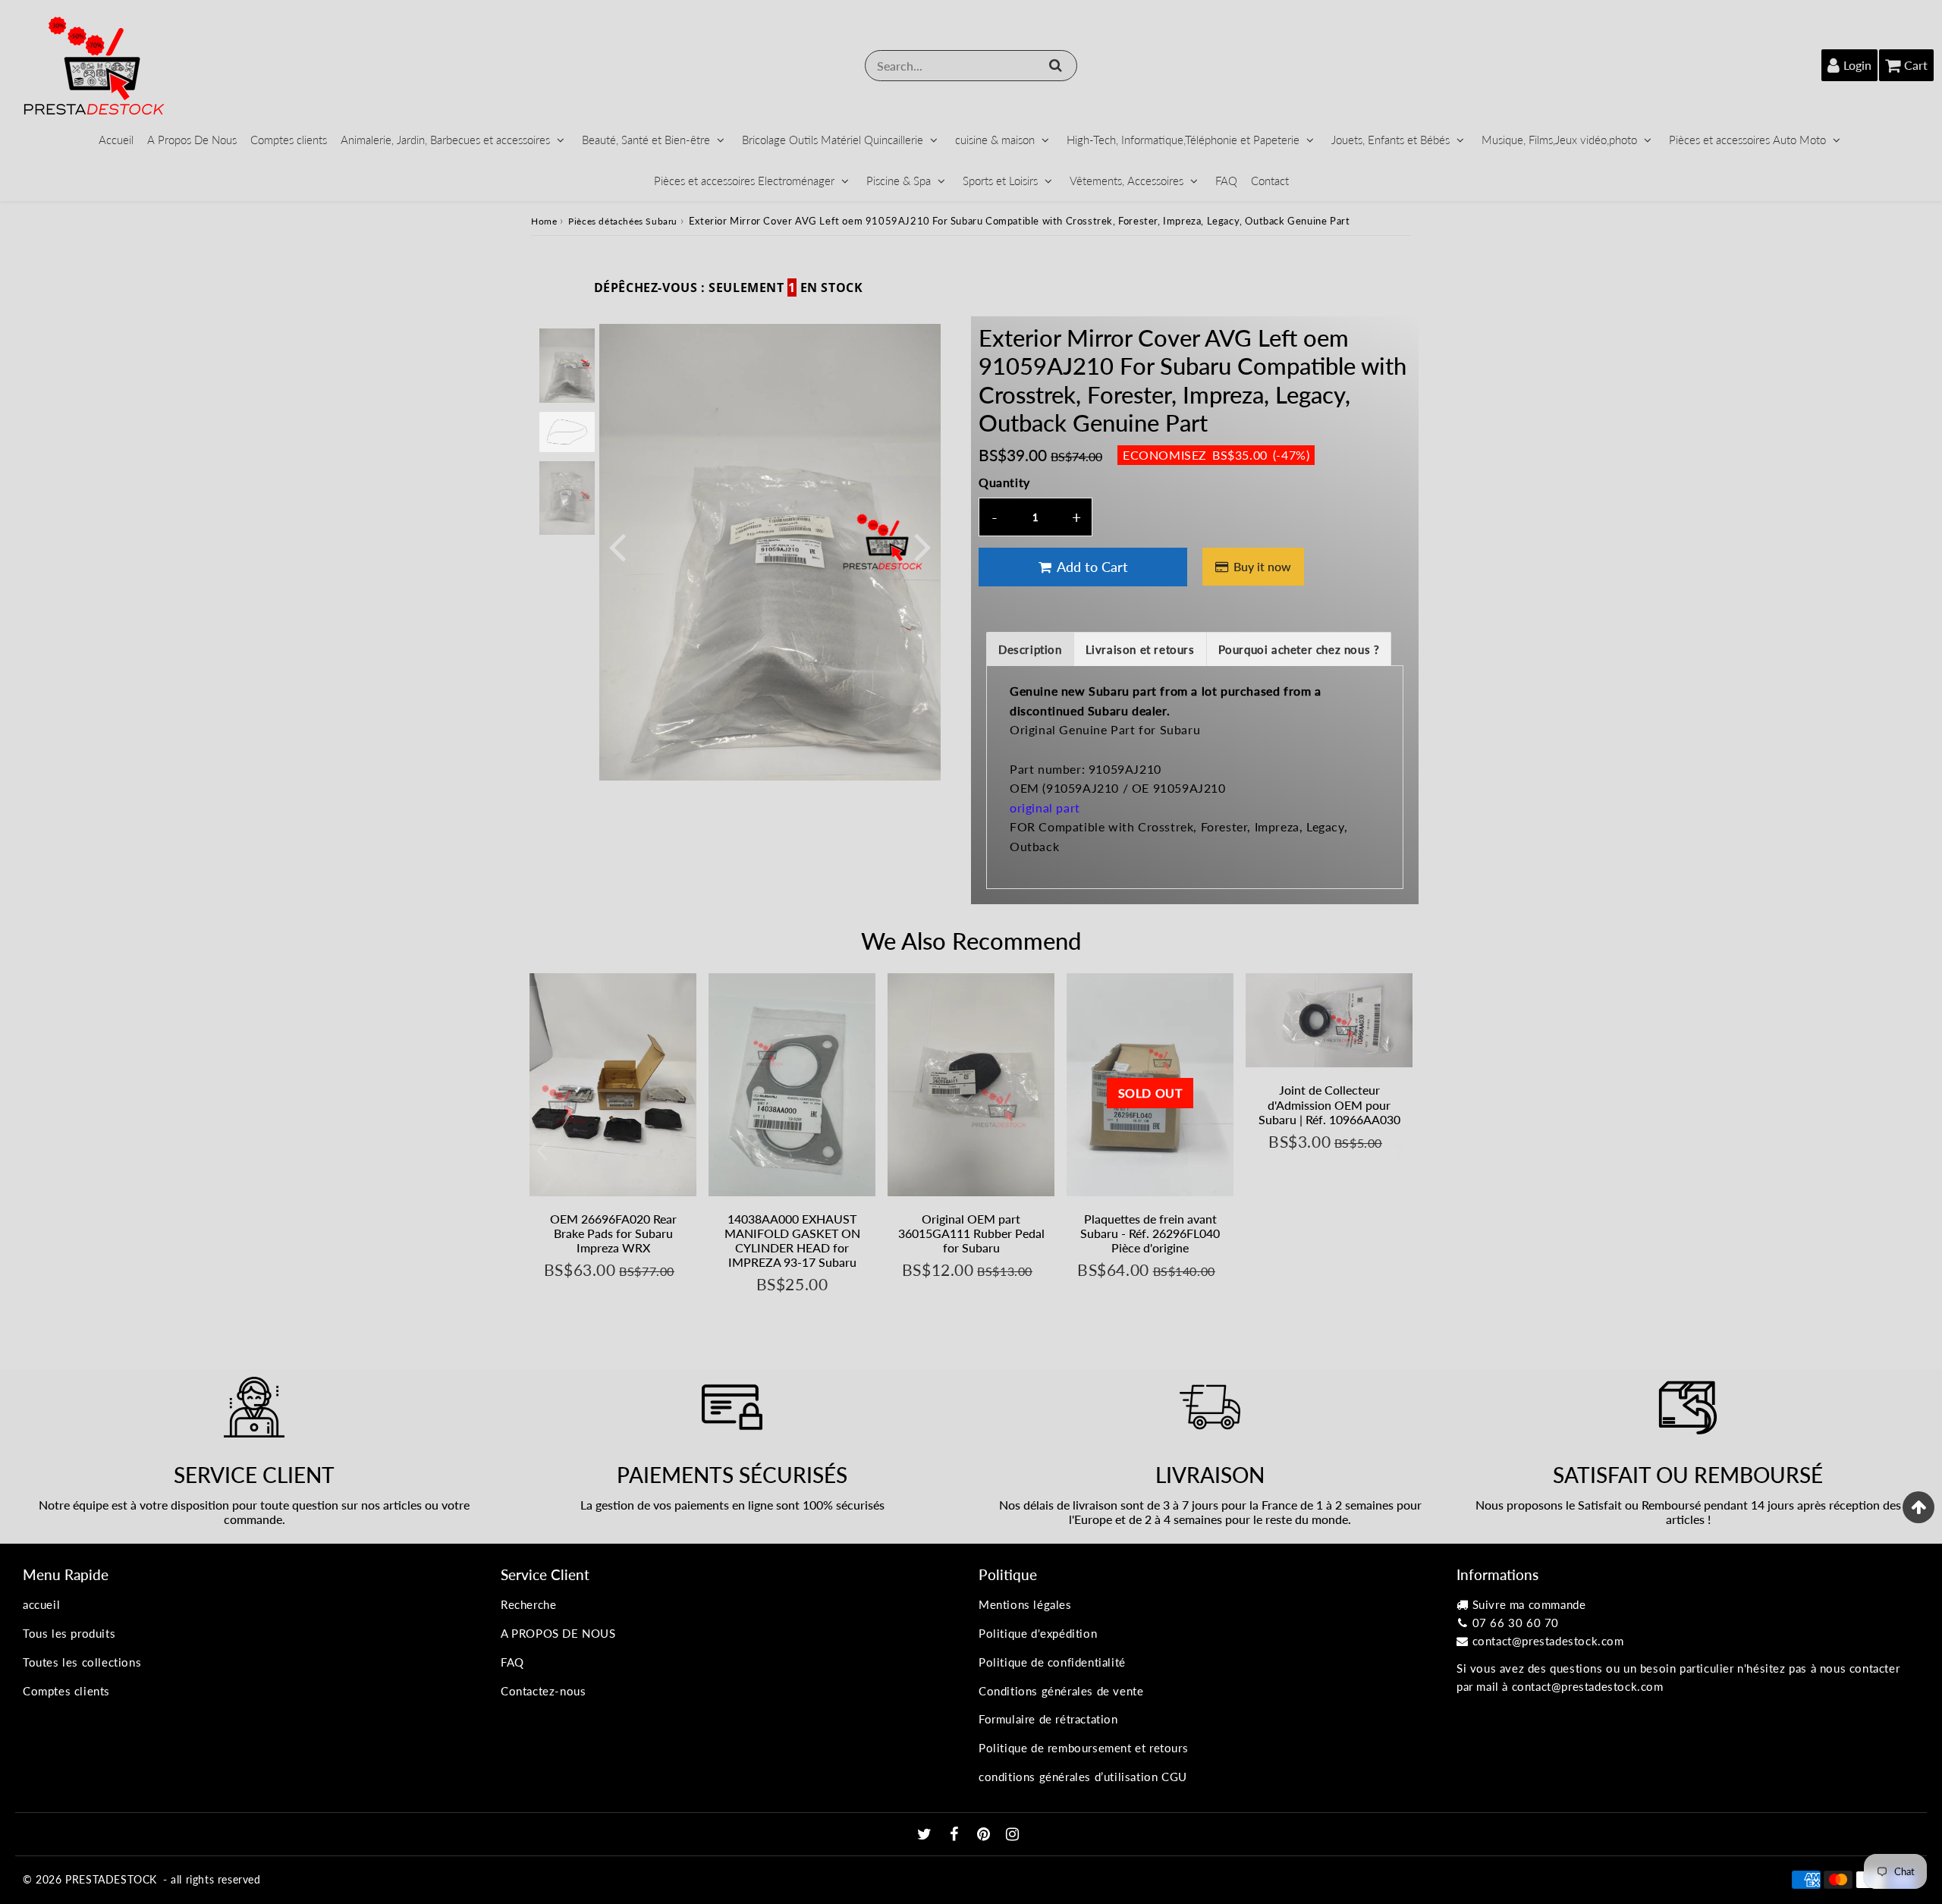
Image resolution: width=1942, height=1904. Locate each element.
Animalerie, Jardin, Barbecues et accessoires (445, 140)
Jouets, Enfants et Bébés (1391, 140)
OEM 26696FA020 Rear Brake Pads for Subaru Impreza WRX (613, 1233)
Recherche (528, 1604)
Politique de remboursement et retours (1083, 1748)
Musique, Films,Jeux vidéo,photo (1559, 140)
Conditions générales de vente (1061, 1691)
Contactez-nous (543, 1691)
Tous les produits (69, 1633)
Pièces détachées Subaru (623, 221)
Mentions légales (1025, 1604)
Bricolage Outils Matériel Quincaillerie (833, 140)
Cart (1916, 65)
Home (544, 221)
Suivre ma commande (1529, 1604)
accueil (41, 1604)
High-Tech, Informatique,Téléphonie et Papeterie (1183, 140)
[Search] (1056, 65)
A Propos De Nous (192, 140)
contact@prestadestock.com (1548, 1641)
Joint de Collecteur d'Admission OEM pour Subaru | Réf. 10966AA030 (1329, 1104)
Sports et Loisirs (1000, 181)
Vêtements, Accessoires (1127, 181)
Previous (617, 546)
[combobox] (971, 66)
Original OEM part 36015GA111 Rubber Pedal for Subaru (971, 1233)
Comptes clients (289, 140)
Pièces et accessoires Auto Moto (1747, 140)
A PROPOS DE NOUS (558, 1633)
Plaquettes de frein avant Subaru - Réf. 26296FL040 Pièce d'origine (1150, 1233)
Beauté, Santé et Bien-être (646, 140)
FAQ (1226, 181)
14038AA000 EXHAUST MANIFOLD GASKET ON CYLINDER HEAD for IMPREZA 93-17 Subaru (792, 1241)
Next (922, 546)
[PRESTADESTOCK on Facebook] (956, 1835)
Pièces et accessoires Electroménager (744, 181)
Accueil (116, 140)
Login (1857, 65)
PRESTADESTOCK (111, 1879)
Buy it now (1262, 566)
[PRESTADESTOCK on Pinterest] (985, 1835)
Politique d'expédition (1038, 1633)
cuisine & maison (995, 140)
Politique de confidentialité (1052, 1662)
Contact (1270, 181)
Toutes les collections (82, 1662)
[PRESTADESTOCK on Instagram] (1013, 1835)
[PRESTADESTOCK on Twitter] (926, 1835)
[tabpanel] (567, 365)
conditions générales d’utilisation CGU (1083, 1777)
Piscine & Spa (899, 181)
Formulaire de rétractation (1048, 1719)
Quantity (1004, 482)
